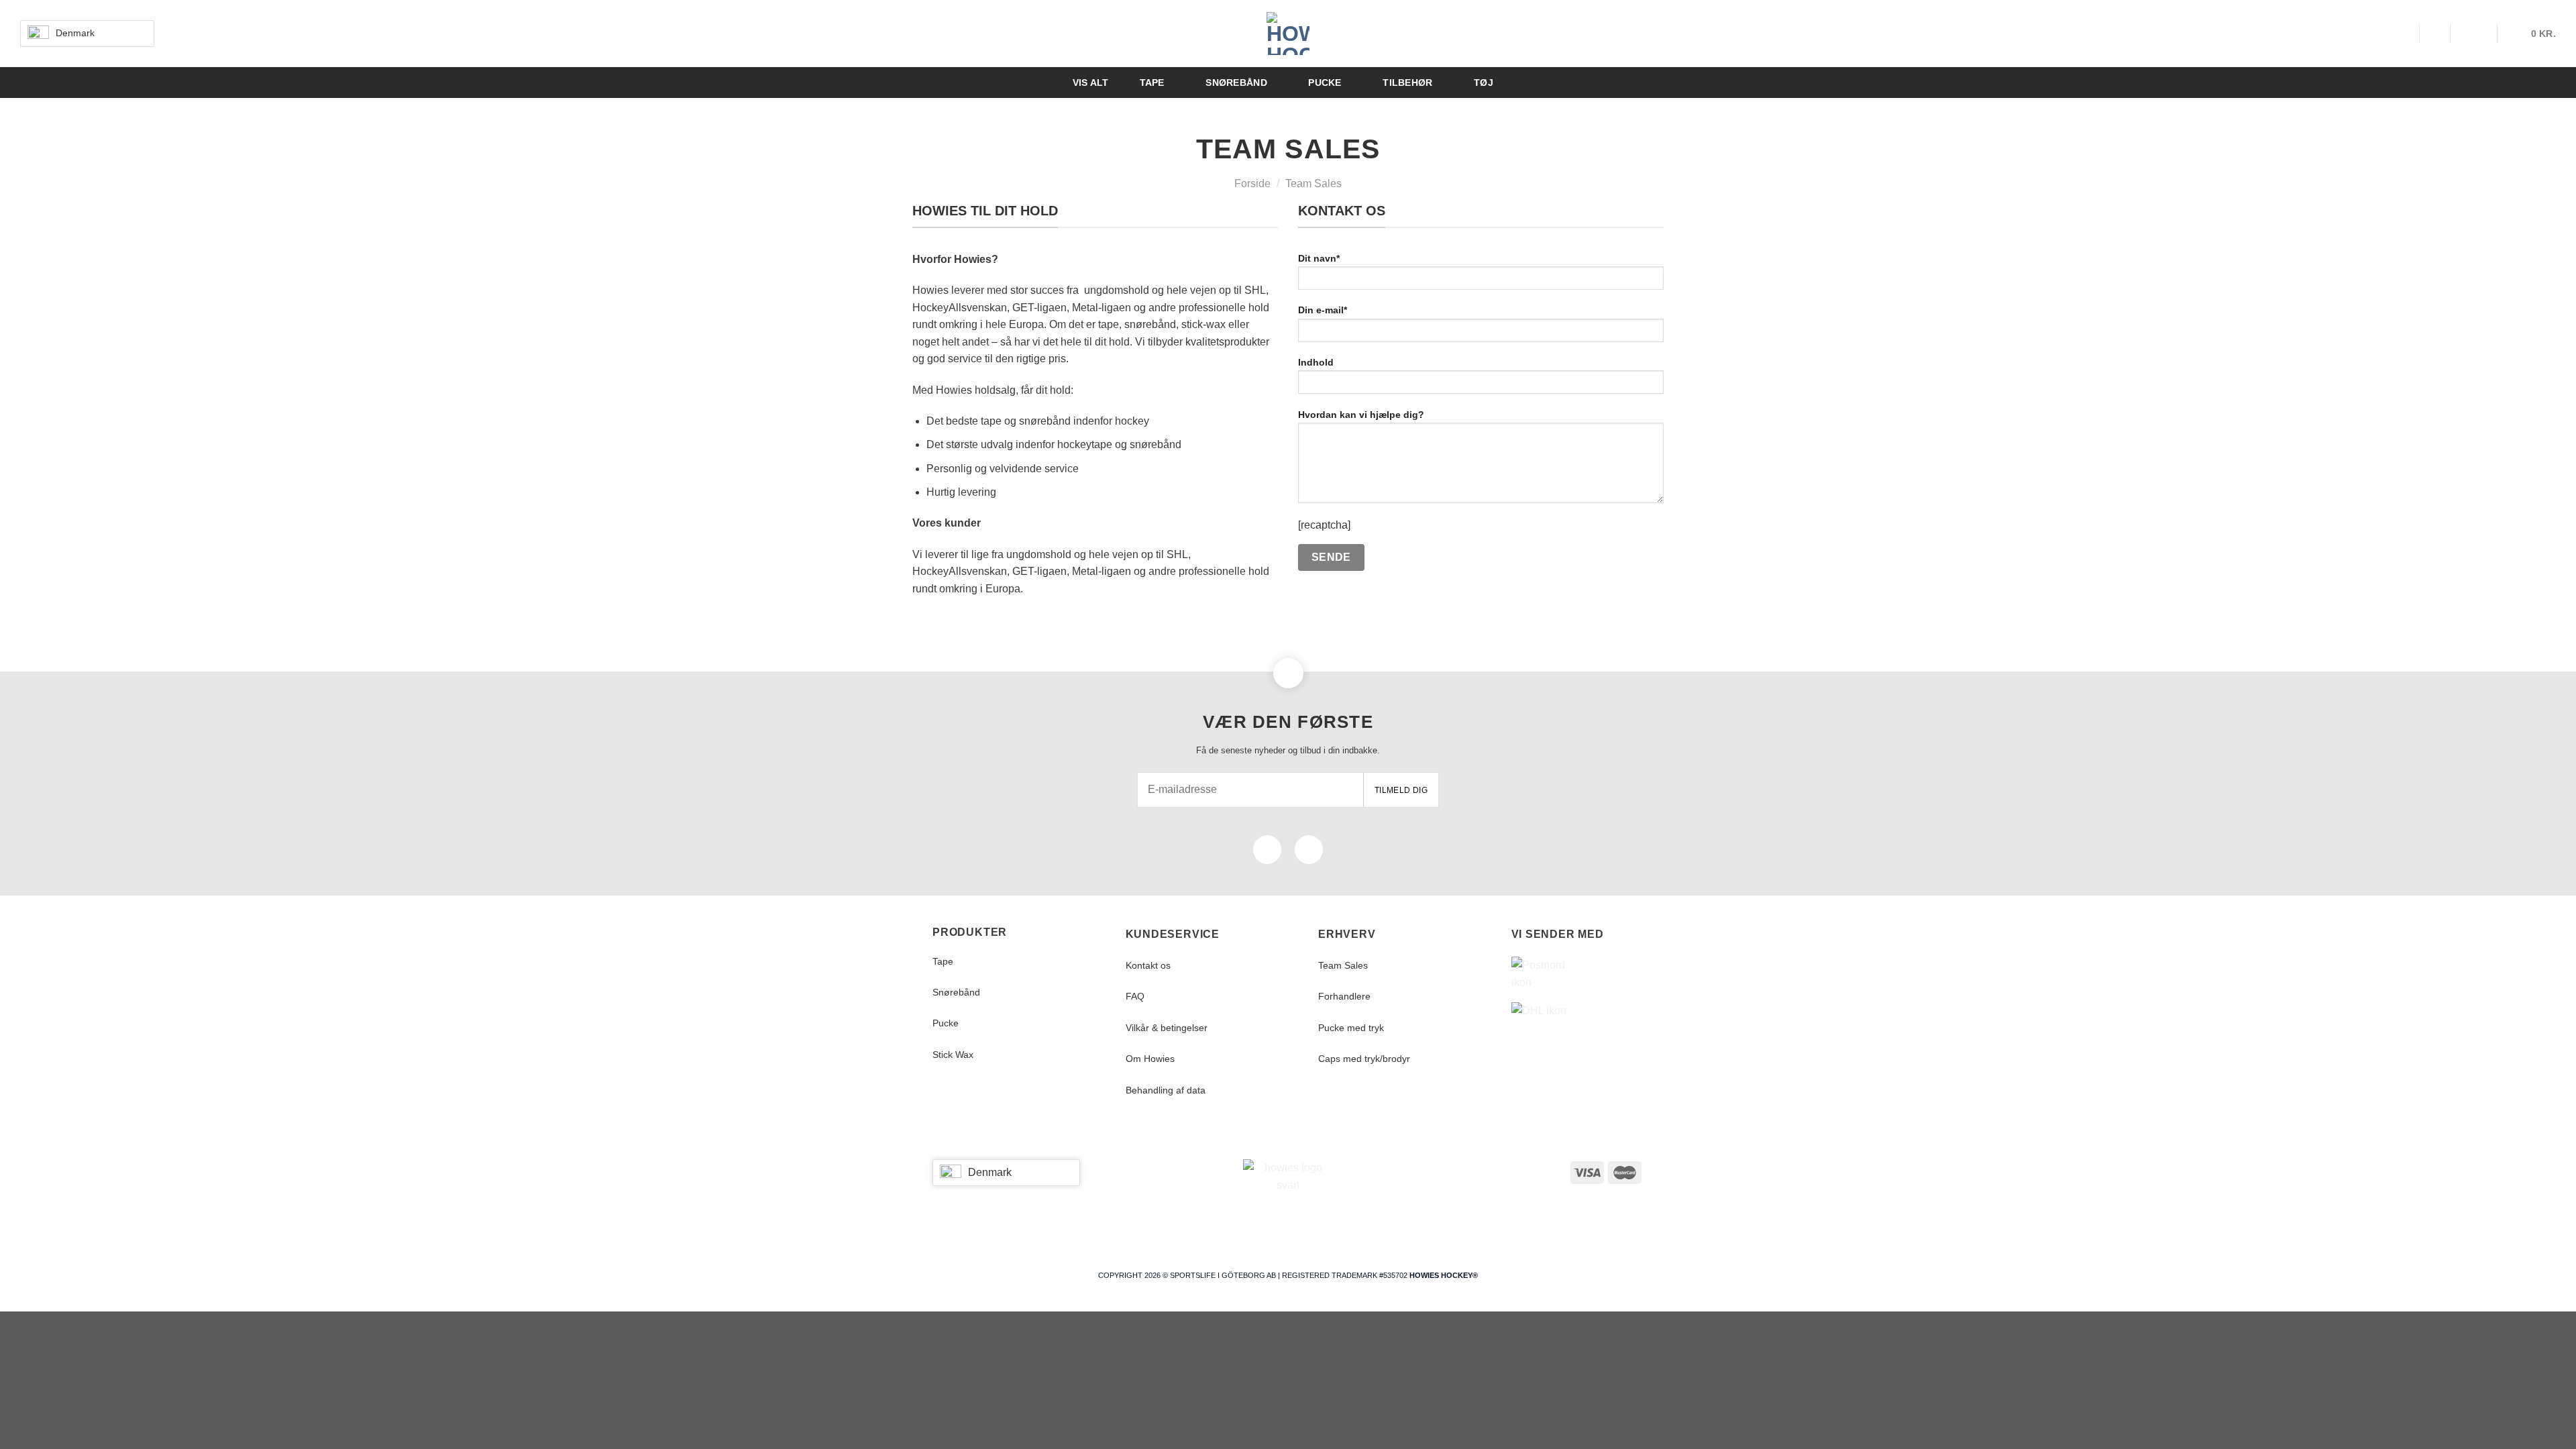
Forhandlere (1344, 996)
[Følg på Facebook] (1267, 850)
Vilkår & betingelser (1167, 1028)
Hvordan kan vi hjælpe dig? (1361, 415)
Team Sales (1343, 965)
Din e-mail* (1323, 310)
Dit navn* (1319, 258)
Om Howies (1150, 1059)
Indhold (1316, 362)
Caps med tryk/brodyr (1364, 1059)
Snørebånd (956, 992)
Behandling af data (1166, 1090)
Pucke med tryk (1351, 1028)
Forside (1252, 183)
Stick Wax (953, 1055)
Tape (943, 961)
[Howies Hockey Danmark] (1288, 34)
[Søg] (2403, 34)
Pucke (946, 1023)
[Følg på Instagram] (1309, 850)
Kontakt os (1148, 965)
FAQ (1135, 996)
